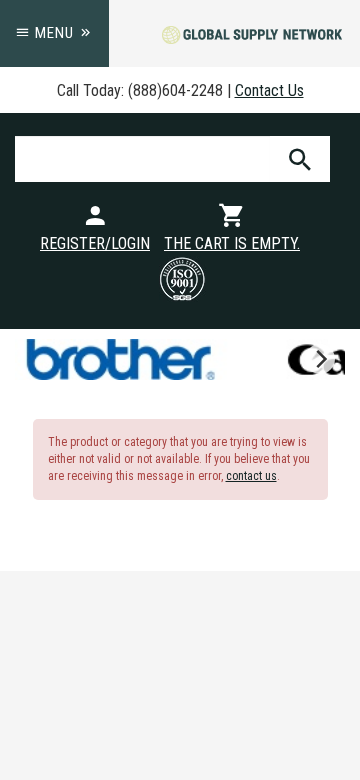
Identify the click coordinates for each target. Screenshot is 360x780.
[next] (320, 359)
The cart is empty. (232, 243)
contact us (251, 476)
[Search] (300, 159)
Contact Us (269, 90)
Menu (54, 33)
